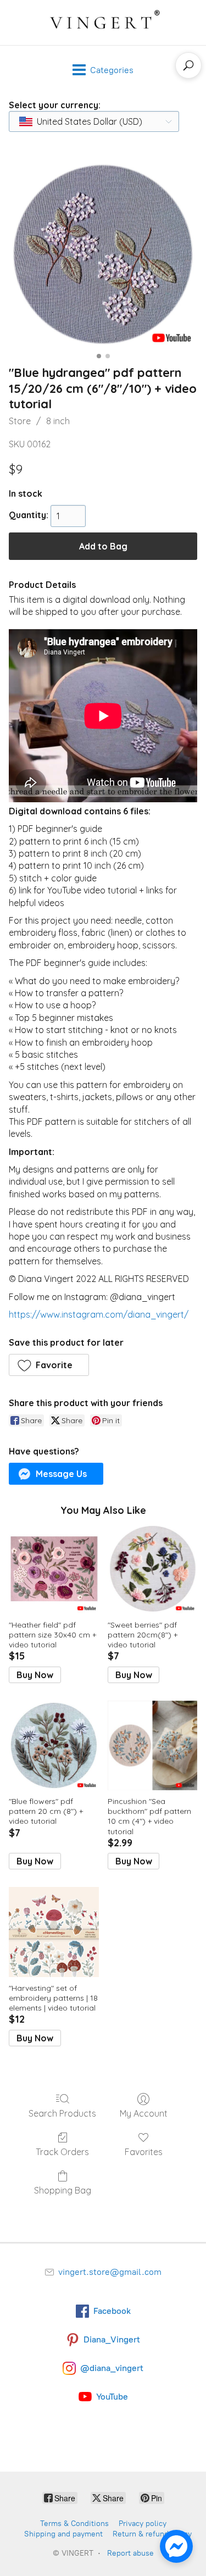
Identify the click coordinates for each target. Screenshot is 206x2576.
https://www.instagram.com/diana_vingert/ (99, 1314)
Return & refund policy (152, 2534)
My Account (144, 2113)
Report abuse (130, 2553)
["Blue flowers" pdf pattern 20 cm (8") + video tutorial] (54, 1745)
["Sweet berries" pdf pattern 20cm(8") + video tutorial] (152, 1569)
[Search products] (188, 65)
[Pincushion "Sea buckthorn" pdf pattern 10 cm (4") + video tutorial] (152, 1745)
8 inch (58, 421)
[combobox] (94, 121)
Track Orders (62, 2152)
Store (20, 421)
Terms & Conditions (74, 2524)
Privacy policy (143, 2524)
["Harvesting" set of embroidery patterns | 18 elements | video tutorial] (54, 1932)
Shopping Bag (63, 2190)
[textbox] (86, 121)
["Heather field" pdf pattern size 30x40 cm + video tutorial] (54, 1569)
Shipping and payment (63, 2534)
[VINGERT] (103, 23)
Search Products (62, 2113)
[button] (49, 1365)
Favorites (144, 2152)
